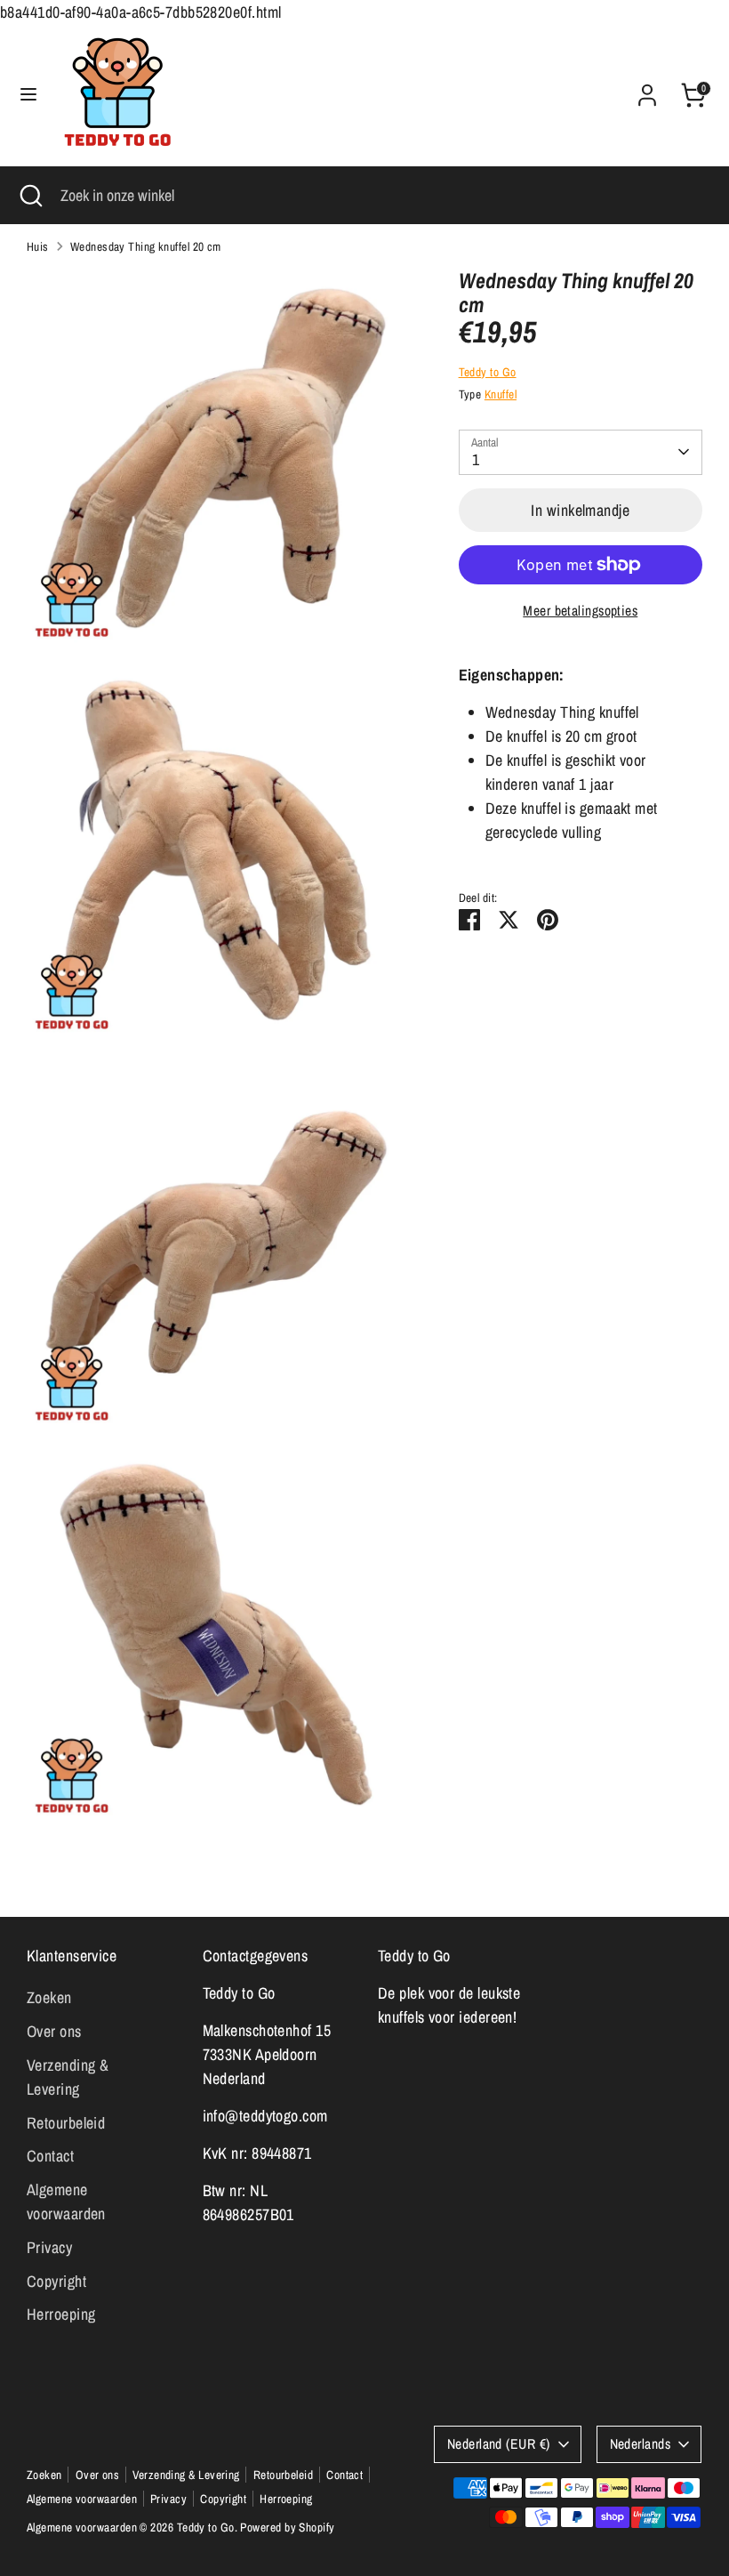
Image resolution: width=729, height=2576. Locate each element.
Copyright (56, 2281)
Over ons (54, 2031)
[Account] (647, 89)
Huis (38, 246)
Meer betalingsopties (580, 611)
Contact (50, 2156)
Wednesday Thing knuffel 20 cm (146, 246)
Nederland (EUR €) (499, 2444)
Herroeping (61, 2314)
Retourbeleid (66, 2123)
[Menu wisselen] (28, 95)
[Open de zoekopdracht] (30, 195)
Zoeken (49, 1997)
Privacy (49, 2247)
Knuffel (501, 394)
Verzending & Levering (186, 2475)
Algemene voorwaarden (82, 2499)
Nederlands (641, 2444)
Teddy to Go (488, 372)
